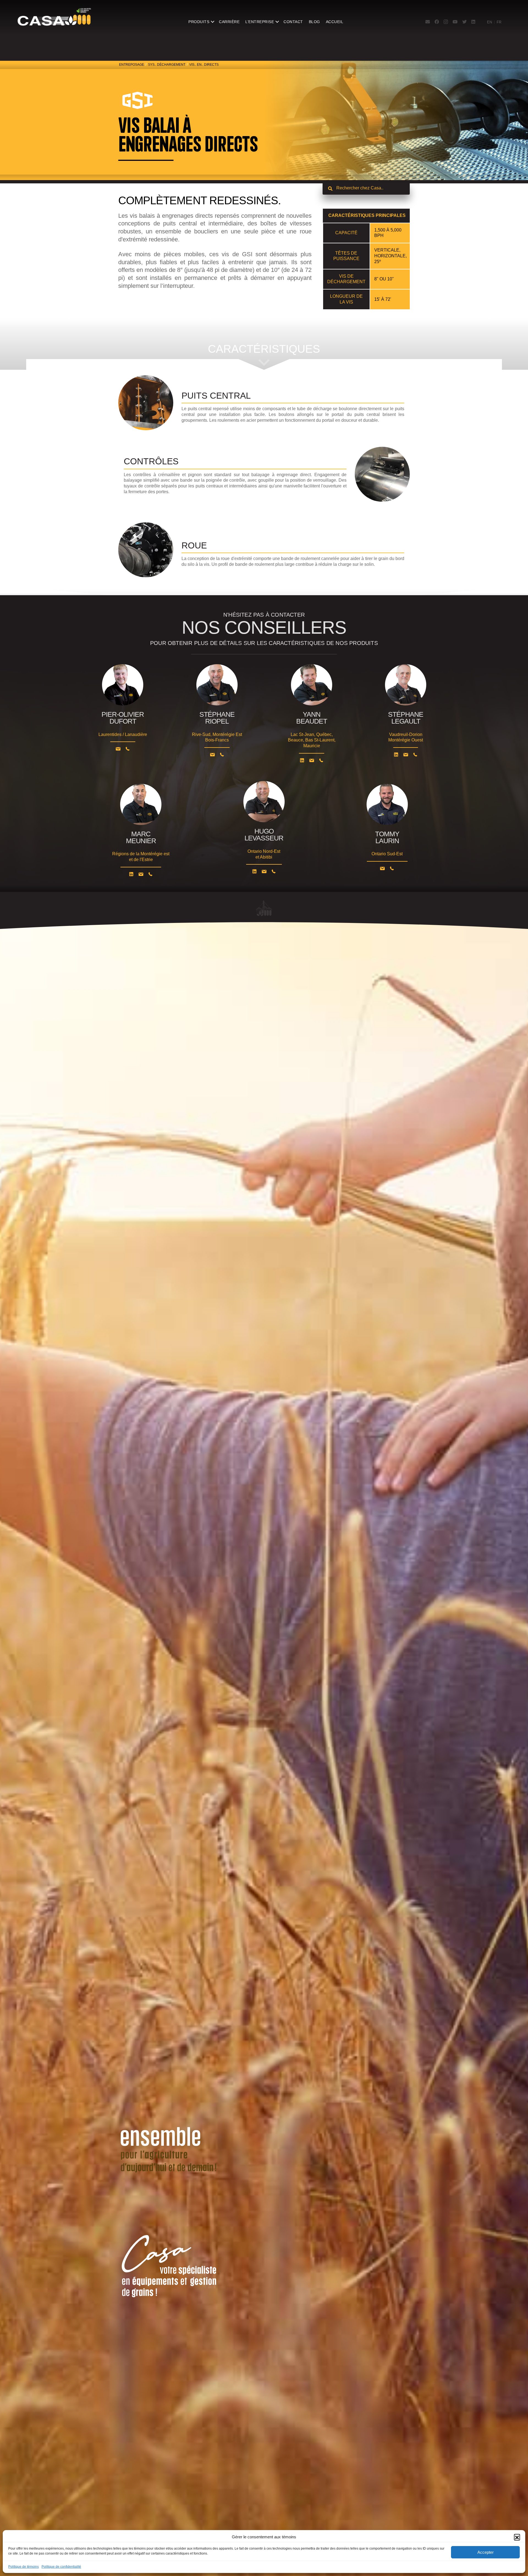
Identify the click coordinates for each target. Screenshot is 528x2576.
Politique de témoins (24, 2567)
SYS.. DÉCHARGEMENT (167, 65)
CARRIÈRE (229, 22)
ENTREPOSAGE (132, 65)
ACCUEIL (335, 22)
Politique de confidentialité (61, 2567)
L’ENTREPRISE (260, 22)
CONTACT (293, 22)
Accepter (486, 2552)
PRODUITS (199, 22)
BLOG (314, 22)
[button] (517, 2537)
